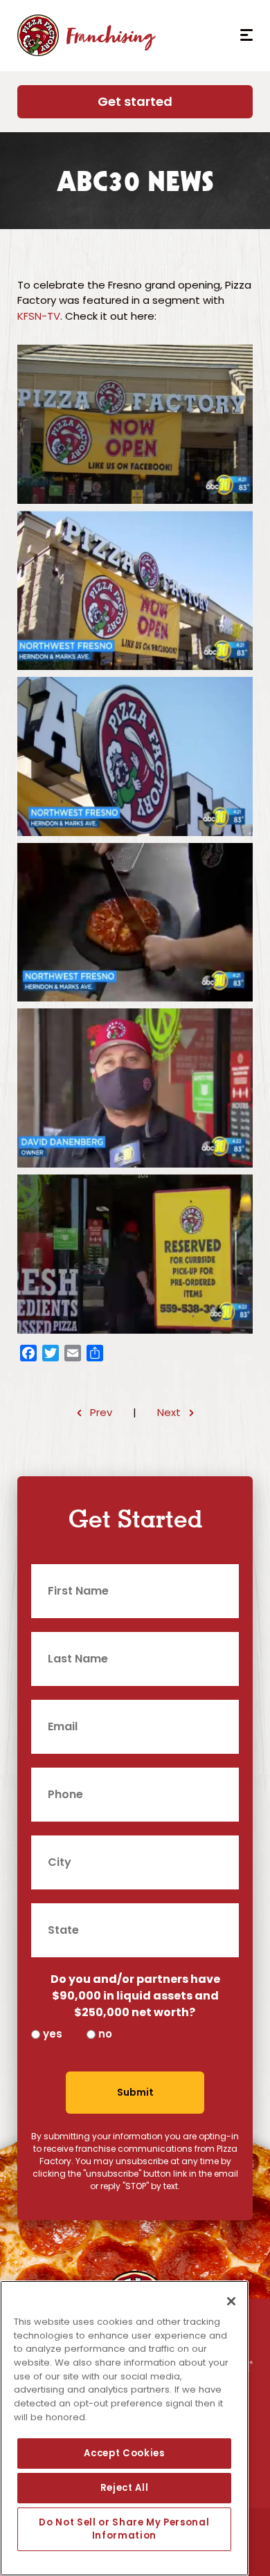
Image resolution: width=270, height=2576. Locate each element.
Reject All (125, 2488)
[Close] (231, 2301)
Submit (135, 2092)
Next (169, 1412)
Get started (135, 101)
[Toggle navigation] (241, 35)
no (105, 2034)
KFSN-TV (39, 316)
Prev (101, 1412)
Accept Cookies (124, 2453)
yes (53, 2034)
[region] (124, 2428)
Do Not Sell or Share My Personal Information (124, 2529)
